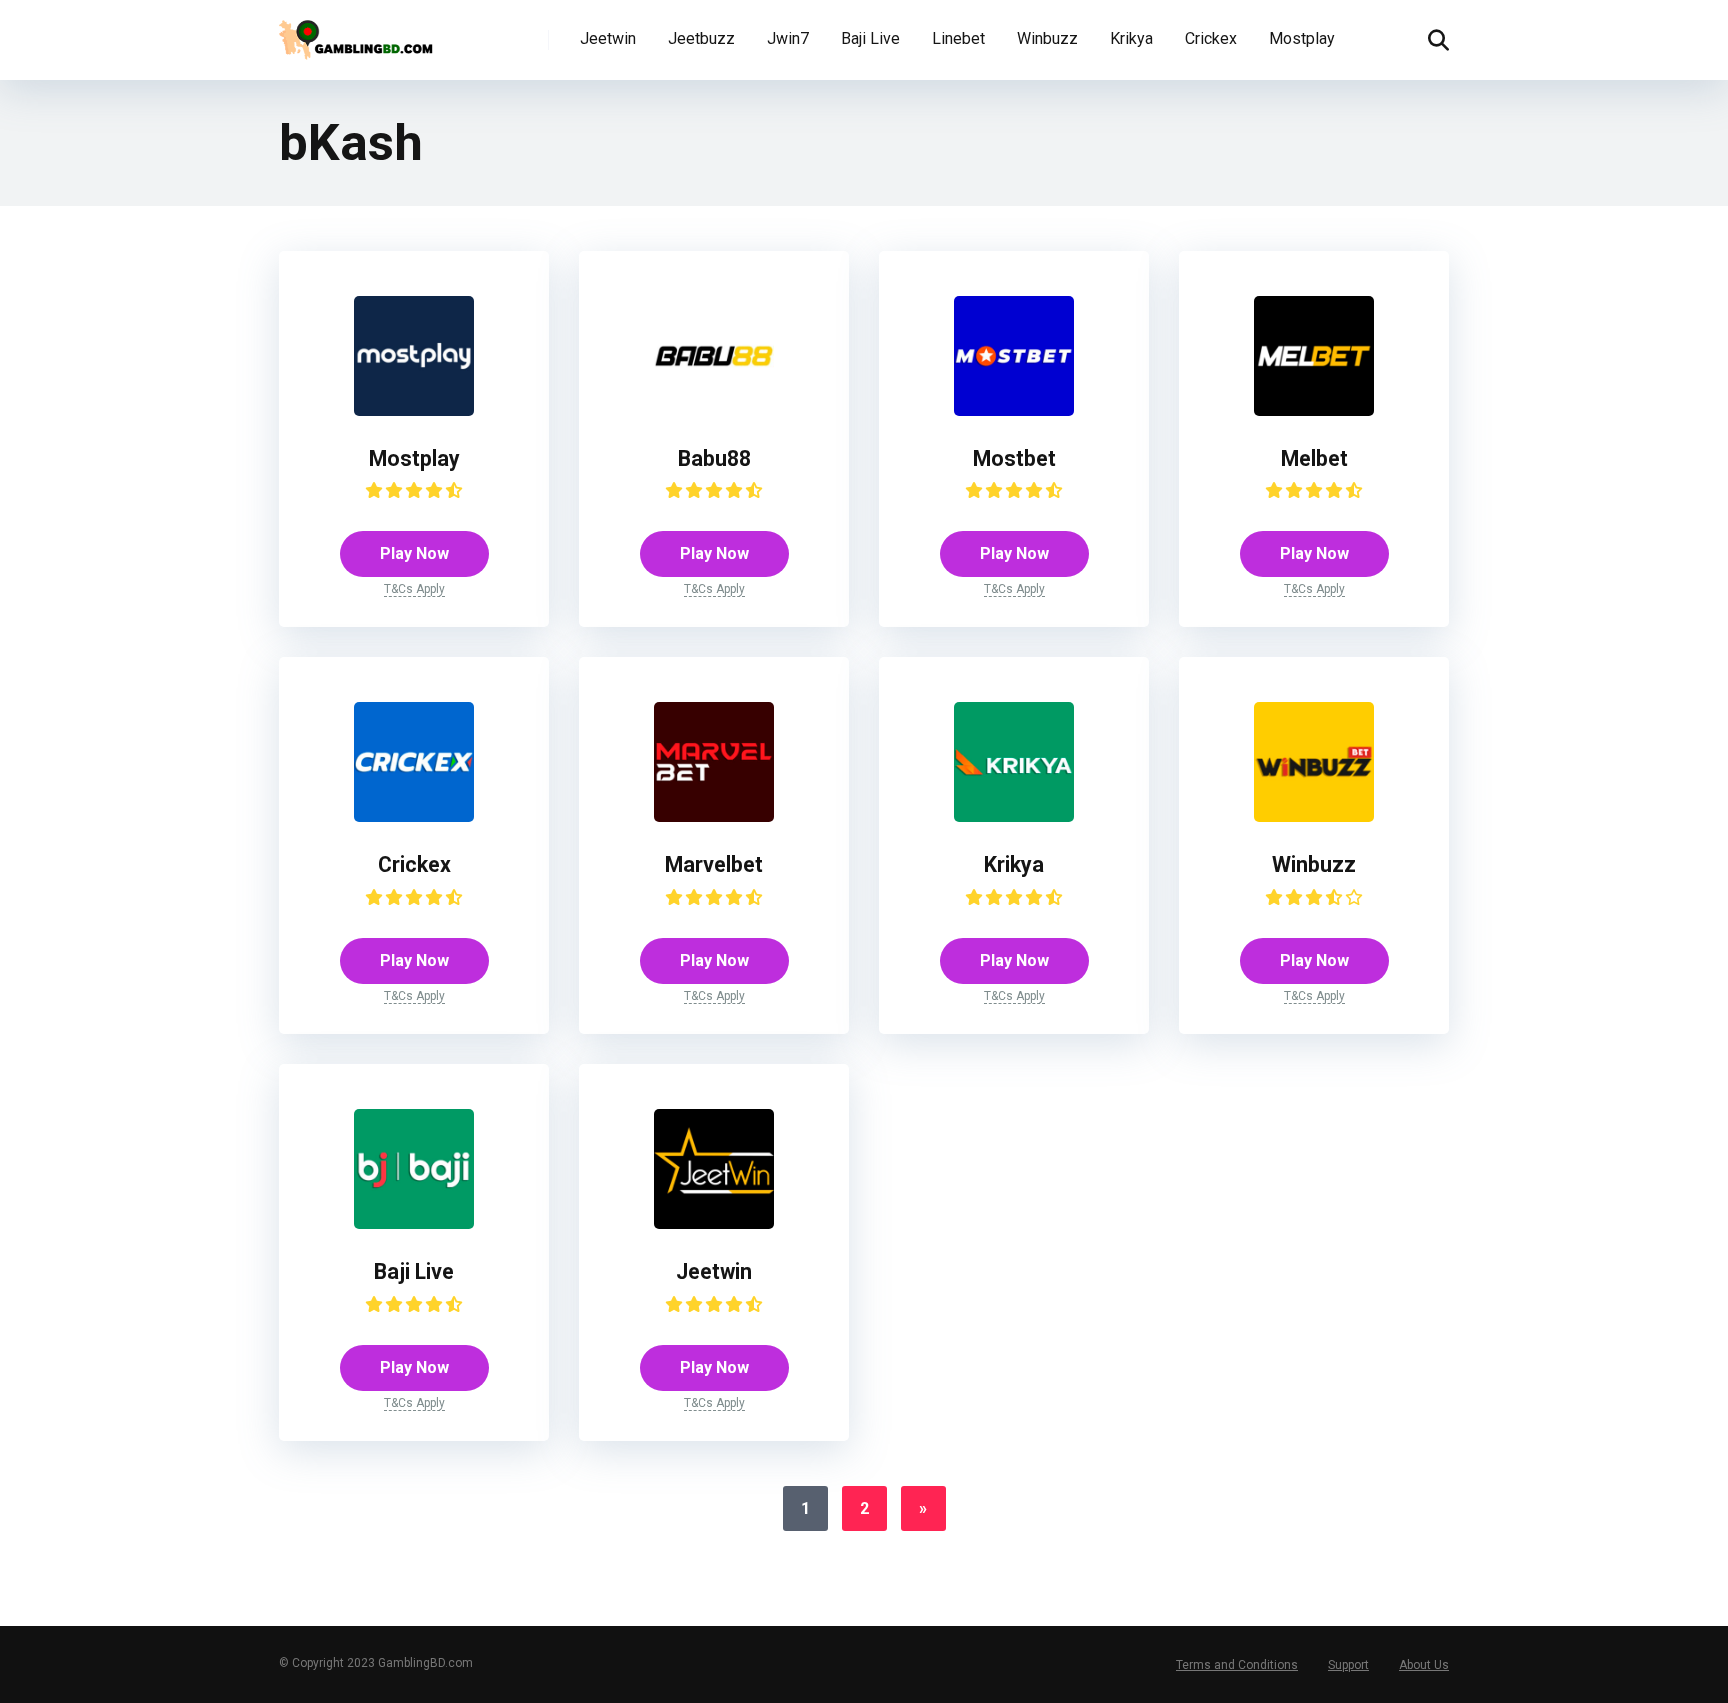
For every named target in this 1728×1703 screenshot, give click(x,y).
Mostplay (1302, 38)
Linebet (958, 38)
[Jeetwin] (714, 1223)
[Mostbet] (1014, 410)
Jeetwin (608, 38)
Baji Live (870, 38)
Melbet (1314, 458)
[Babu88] (714, 410)
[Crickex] (414, 816)
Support (1348, 1665)
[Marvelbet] (714, 816)
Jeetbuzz (701, 38)
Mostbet (1014, 458)
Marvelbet (714, 864)
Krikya (1131, 38)
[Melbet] (1314, 410)
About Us (1424, 1665)
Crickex (1211, 38)
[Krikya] (1014, 816)
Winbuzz (1047, 38)
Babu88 (714, 458)
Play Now (414, 553)
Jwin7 (788, 38)
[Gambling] (359, 32)
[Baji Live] (414, 1223)
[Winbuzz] (1314, 816)
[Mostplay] (414, 410)
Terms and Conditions (1237, 1665)
